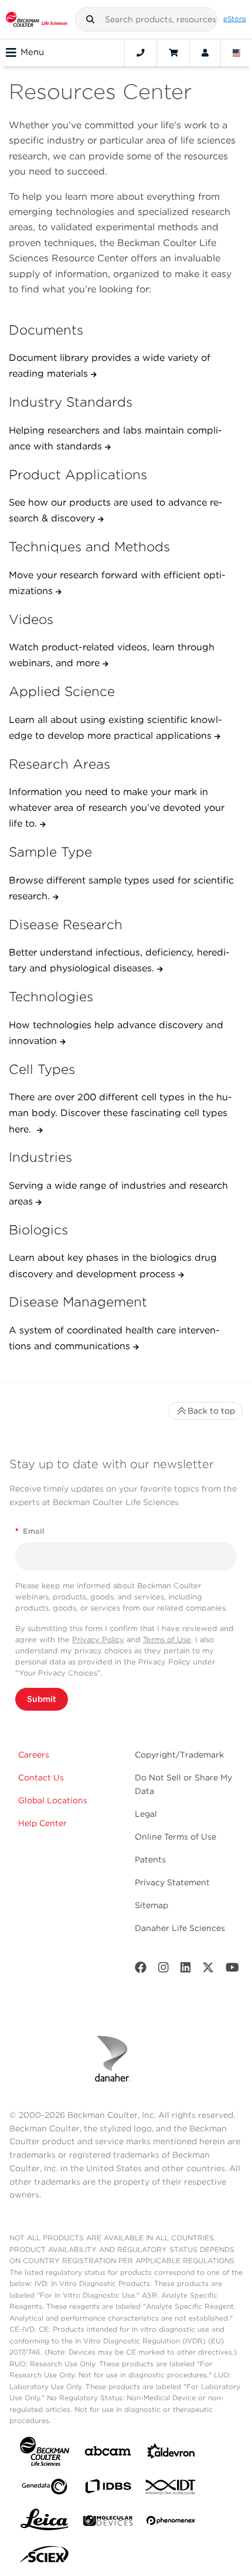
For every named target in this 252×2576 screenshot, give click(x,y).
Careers (34, 1755)
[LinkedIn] (186, 1970)
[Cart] (173, 53)
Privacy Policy (98, 1640)
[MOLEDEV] (108, 2523)
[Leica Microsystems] (45, 2523)
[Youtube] (232, 1970)
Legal (146, 1814)
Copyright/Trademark (179, 1755)
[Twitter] (208, 1970)
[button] (90, 19)
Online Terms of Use (176, 1837)
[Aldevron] (171, 2454)
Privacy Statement (172, 1882)
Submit (42, 1699)
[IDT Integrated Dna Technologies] (171, 2489)
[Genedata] (45, 2489)
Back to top (211, 1411)
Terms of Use (167, 1640)
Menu (32, 52)
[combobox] (147, 19)
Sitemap (151, 1905)
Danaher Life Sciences (180, 1928)
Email (30, 1531)
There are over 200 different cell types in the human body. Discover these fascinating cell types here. (120, 1113)
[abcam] (108, 2453)
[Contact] (141, 53)
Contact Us (41, 1777)
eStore (235, 19)
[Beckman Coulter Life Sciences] (37, 19)
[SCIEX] (45, 2557)
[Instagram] (164, 1970)
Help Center (42, 1823)
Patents (150, 1860)
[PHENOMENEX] (171, 2523)
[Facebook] (141, 1970)
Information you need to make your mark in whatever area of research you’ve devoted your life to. (117, 808)
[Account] (205, 53)
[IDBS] (108, 2489)
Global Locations (53, 1800)
